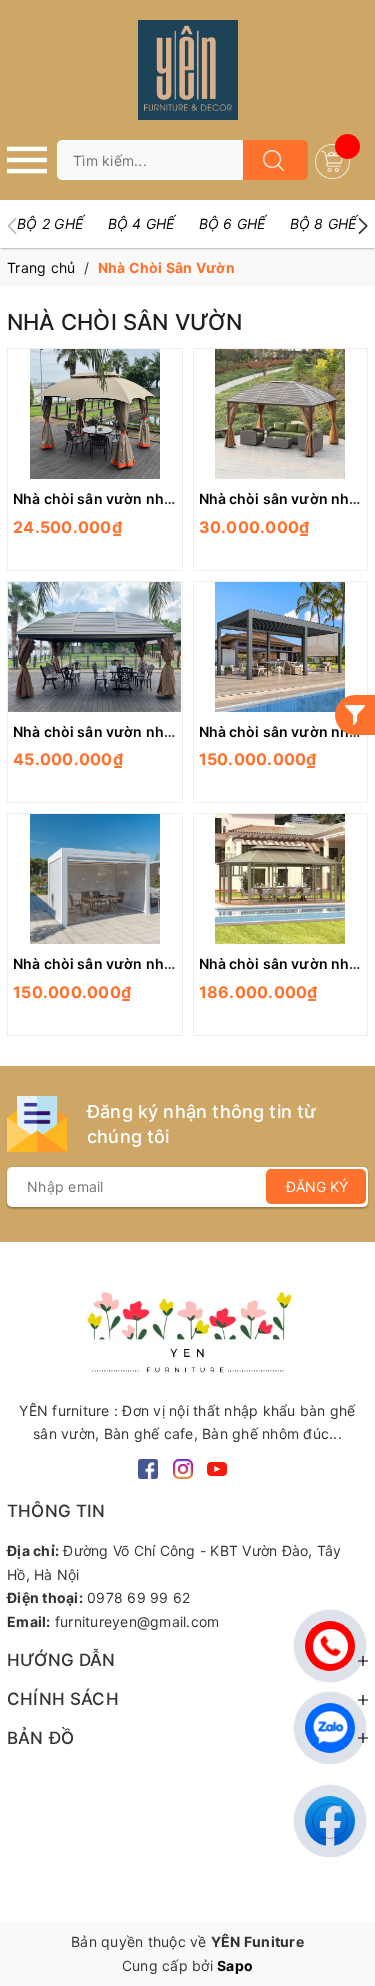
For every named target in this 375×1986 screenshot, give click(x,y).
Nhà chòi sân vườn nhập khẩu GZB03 (141, 731)
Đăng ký (317, 1186)
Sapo (235, 1965)
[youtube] (217, 1467)
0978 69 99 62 (138, 1597)
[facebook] (148, 1467)
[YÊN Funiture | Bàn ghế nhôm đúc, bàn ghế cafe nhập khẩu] (187, 1328)
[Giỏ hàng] (335, 159)
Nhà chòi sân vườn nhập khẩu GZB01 (140, 498)
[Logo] (187, 70)
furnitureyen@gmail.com (137, 1621)
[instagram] (183, 1467)
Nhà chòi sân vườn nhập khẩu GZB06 (141, 963)
